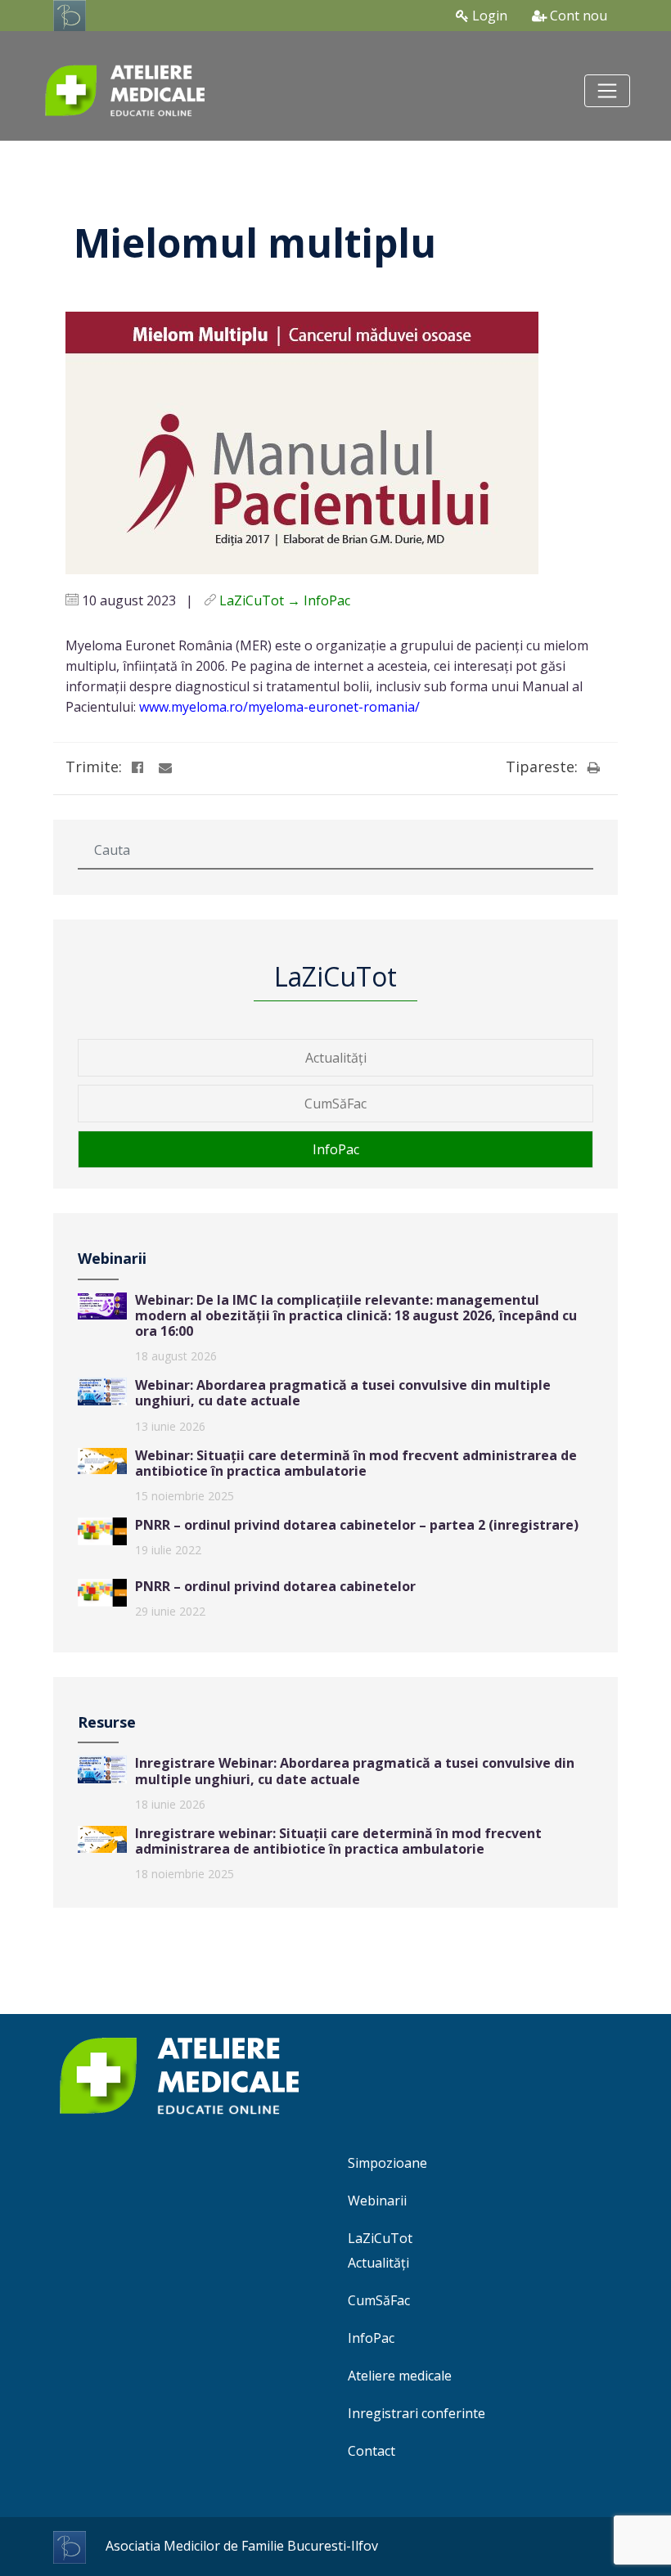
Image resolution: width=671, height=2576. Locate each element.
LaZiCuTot (380, 2238)
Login (488, 16)
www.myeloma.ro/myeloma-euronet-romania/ (279, 707)
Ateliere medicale (400, 2376)
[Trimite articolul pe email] (165, 767)
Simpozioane (387, 2163)
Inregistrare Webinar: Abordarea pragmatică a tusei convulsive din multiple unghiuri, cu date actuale (355, 1771)
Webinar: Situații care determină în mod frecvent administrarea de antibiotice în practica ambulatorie (356, 1463)
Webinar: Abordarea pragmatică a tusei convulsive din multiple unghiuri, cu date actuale (343, 1393)
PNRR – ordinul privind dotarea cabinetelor (275, 1586)
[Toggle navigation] (607, 91)
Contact (372, 2451)
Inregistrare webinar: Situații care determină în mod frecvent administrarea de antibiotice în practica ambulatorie (338, 1841)
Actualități (336, 1058)
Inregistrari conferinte (417, 2413)
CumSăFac (335, 1104)
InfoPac (336, 1149)
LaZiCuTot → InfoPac (285, 600)
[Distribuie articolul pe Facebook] (137, 767)
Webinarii (377, 2201)
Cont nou (577, 16)
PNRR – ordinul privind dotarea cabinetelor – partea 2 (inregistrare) (357, 1525)
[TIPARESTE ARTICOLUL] (593, 767)
